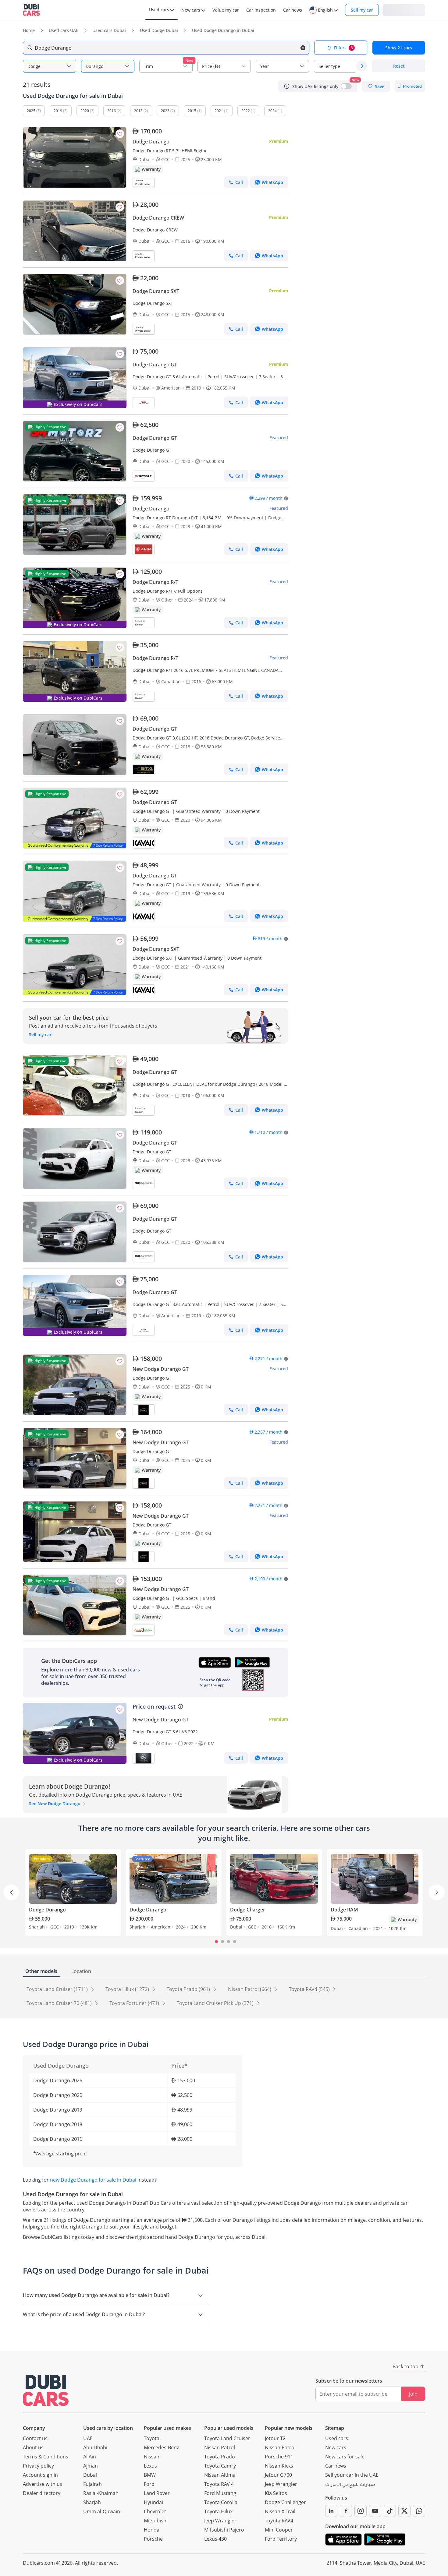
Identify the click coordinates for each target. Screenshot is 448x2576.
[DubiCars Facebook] (346, 2511)
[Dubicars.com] (46, 2390)
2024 (272, 111)
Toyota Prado (220, 2457)
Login (404, 10)
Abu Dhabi (95, 2447)
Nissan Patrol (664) (250, 1989)
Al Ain (90, 2457)
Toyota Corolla (221, 2502)
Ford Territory (281, 2539)
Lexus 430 (215, 2539)
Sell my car (362, 10)
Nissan (152, 2457)
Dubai (90, 2475)
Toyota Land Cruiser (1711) (58, 1989)
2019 (58, 111)
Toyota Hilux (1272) (128, 1989)
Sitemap (335, 2428)
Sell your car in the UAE (352, 2475)
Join (413, 2394)
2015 (192, 111)
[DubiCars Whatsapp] (419, 2511)
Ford (149, 2484)
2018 (138, 111)
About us (33, 2447)
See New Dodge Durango (55, 1803)
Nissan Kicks (279, 2466)
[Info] (287, 86)
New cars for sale (345, 2457)
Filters (343, 48)
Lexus (150, 2466)
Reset (399, 66)
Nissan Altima (220, 2475)
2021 (219, 111)
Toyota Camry (220, 2466)
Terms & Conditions (46, 2457)
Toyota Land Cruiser (227, 2438)
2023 (165, 111)
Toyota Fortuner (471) (135, 2003)
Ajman (91, 2466)
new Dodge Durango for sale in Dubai (93, 2180)
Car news (336, 2466)
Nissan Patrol (220, 2447)
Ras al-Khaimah (101, 2493)
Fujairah (92, 2484)
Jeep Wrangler (220, 2521)
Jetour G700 (278, 2475)
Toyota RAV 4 (219, 2484)
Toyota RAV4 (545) (310, 1989)
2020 (85, 111)
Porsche (153, 2539)
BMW (150, 2475)
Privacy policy (38, 2466)
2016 (112, 111)
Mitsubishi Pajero (224, 2530)
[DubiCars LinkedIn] (331, 2511)
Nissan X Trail (280, 2511)
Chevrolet (155, 2511)
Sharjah (92, 2502)
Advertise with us (43, 2484)
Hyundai (153, 2502)
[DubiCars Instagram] (361, 2511)
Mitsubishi (156, 2521)
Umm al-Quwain (102, 2511)
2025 (31, 111)
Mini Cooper (279, 2530)
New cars (336, 2447)
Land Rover (157, 2493)
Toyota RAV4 (279, 2521)
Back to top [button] (405, 2366)
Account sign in (40, 2475)
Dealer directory (42, 2493)
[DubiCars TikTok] (390, 2511)
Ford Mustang (220, 2493)
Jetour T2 (275, 2438)
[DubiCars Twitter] (404, 2511)
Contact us (35, 2438)
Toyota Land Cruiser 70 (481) (60, 2003)
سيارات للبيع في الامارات (350, 2485)
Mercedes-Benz (161, 2447)
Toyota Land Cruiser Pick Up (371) (216, 2003)
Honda (152, 2530)
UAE (88, 2438)
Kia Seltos (276, 2493)
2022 (246, 111)
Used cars (337, 2438)
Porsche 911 (279, 2457)
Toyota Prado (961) (189, 1989)
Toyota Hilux (218, 2511)
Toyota (152, 2438)
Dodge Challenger (285, 2502)
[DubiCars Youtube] (375, 2511)
